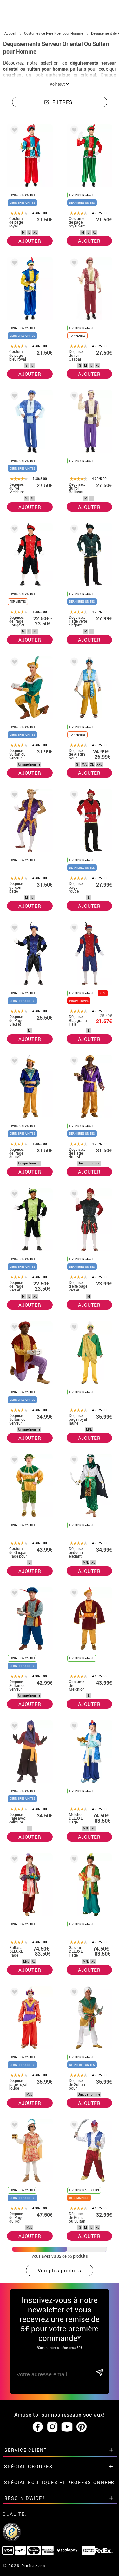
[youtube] (67, 2427)
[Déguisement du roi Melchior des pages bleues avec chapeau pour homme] (13, 397)
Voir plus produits (60, 2270)
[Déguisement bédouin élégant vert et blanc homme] (73, 1461)
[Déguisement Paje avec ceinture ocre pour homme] (13, 1727)
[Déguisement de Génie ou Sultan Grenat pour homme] (73, 2126)
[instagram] (52, 2427)
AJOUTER (30, 241)
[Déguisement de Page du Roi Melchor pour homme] (13, 1062)
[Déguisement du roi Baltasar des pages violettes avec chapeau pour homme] (73, 397)
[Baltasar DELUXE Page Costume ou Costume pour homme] (13, 1860)
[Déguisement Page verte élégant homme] (73, 530)
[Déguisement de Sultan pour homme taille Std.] (73, 1993)
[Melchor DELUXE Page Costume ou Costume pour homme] (73, 1727)
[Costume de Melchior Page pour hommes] (73, 1594)
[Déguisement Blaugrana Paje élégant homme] (73, 929)
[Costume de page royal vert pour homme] (73, 131)
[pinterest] (82, 2427)
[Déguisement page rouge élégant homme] (73, 796)
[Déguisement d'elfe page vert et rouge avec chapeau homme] (73, 1195)
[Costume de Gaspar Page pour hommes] (13, 1461)
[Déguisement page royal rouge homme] (13, 1993)
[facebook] (38, 2427)
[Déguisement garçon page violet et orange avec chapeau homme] (13, 796)
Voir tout (58, 84)
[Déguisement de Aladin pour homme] (73, 663)
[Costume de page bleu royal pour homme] (13, 264)
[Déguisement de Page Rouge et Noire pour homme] (13, 530)
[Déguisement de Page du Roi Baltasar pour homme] (73, 1062)
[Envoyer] (99, 2373)
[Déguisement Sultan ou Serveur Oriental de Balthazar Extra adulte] (13, 1328)
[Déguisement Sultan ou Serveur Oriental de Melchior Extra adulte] (13, 663)
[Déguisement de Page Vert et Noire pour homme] (13, 1195)
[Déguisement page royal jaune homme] (73, 1328)
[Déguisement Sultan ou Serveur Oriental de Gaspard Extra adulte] (13, 1594)
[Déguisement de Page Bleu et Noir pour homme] (13, 929)
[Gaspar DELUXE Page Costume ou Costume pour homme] (73, 1860)
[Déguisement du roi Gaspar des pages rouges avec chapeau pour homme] (73, 264)
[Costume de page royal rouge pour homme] (13, 131)
